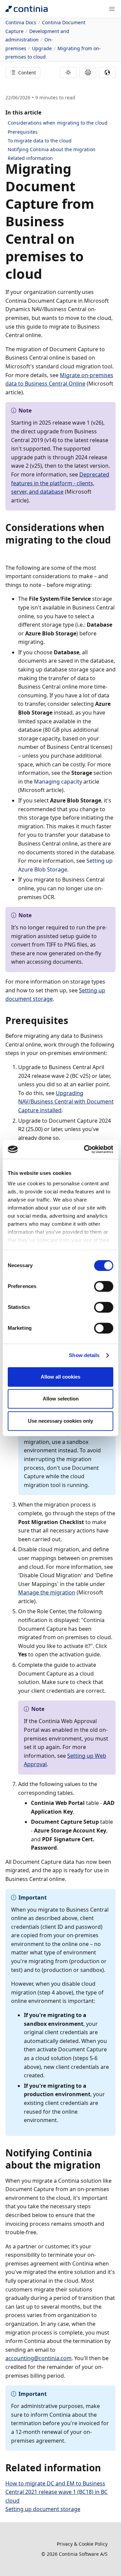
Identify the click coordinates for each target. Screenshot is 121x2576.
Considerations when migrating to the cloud (58, 123)
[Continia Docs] (27, 9)
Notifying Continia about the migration (52, 149)
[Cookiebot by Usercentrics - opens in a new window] (85, 1149)
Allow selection (61, 1399)
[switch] (104, 1286)
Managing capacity (58, 782)
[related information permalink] (105, 2468)
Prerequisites (23, 132)
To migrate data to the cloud (40, 141)
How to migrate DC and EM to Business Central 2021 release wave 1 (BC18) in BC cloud (56, 2492)
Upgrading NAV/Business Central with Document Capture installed (66, 1102)
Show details (84, 1355)
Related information (30, 158)
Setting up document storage (43, 2509)
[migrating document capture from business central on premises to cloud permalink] (46, 274)
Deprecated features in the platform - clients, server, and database (60, 483)
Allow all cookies (61, 1377)
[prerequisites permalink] (72, 1020)
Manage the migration (47, 1592)
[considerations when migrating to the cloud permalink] (9, 552)
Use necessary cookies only (61, 1421)
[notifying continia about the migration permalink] (105, 2165)
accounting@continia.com (38, 2358)
